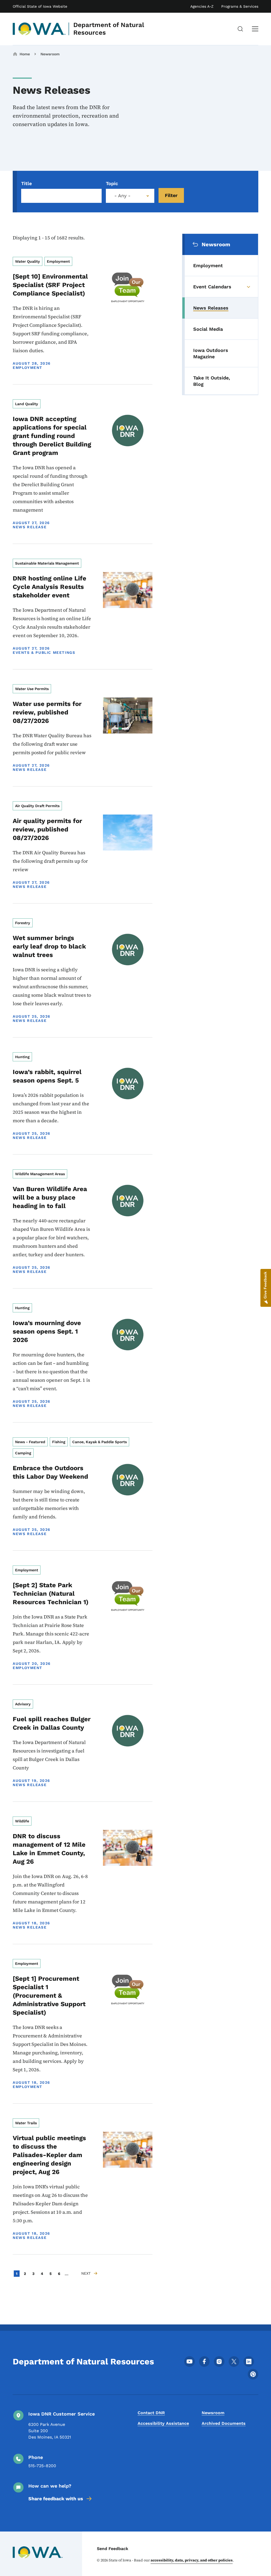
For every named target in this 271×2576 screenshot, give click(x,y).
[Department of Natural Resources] (39, 29)
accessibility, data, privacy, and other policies (192, 2560)
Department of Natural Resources (109, 29)
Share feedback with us (56, 2499)
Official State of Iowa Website (40, 6)
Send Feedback (113, 2549)
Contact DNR (151, 2413)
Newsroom (50, 54)
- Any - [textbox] (122, 196)
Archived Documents (224, 2423)
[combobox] (130, 196)
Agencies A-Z (202, 6)
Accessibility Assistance (163, 2423)
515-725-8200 (42, 2466)
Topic (112, 183)
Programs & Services (240, 6)
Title (26, 183)
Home (25, 54)
